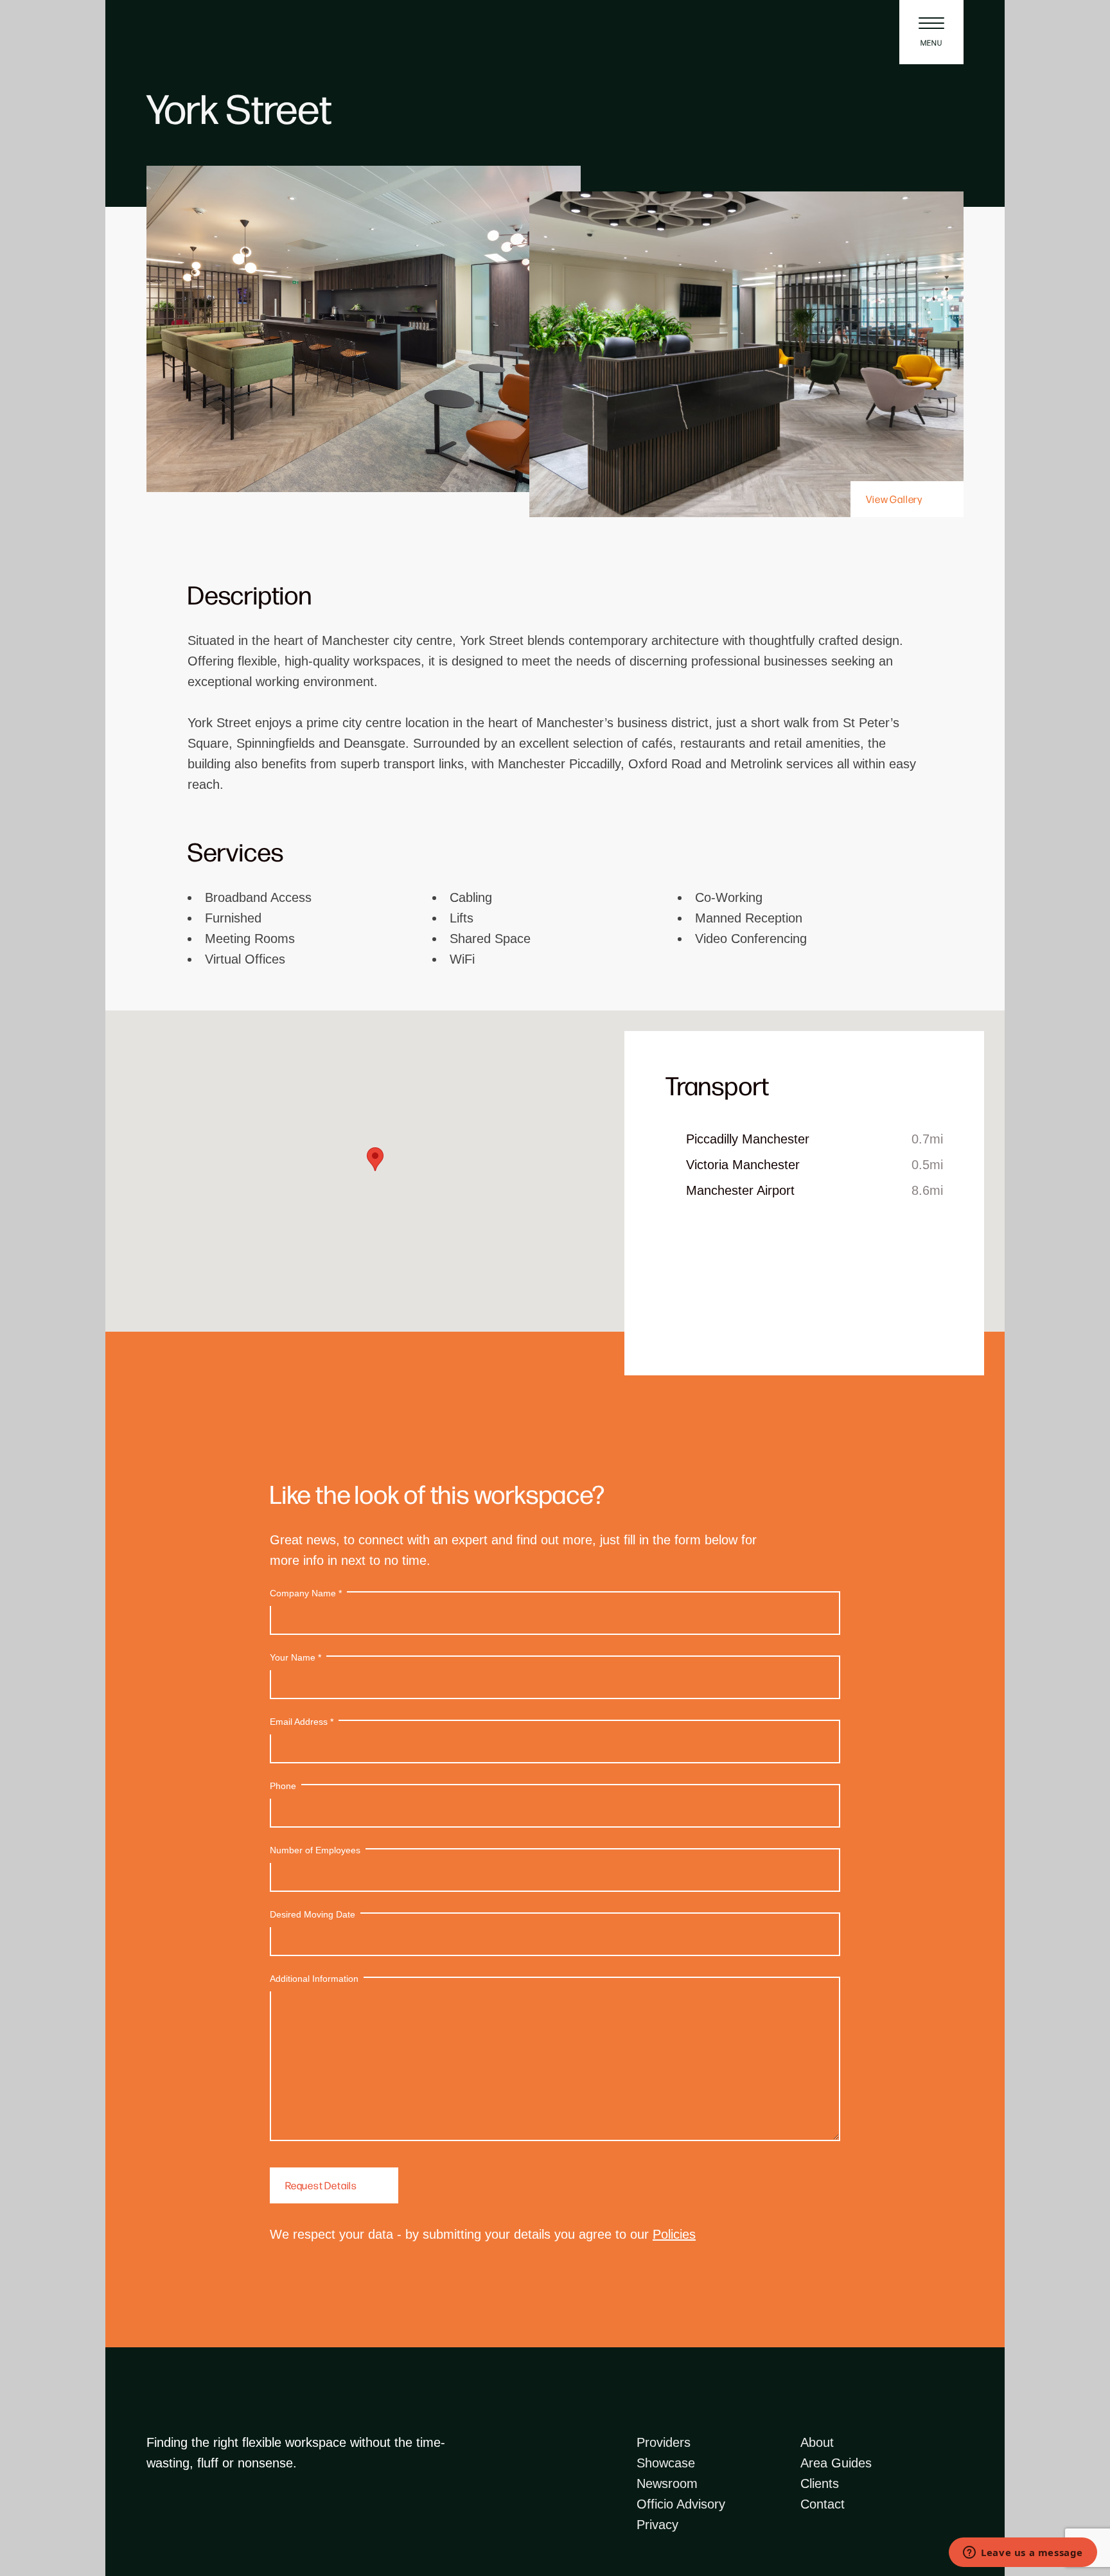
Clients (820, 2483)
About (817, 2442)
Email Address (302, 1722)
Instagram (180, 2527)
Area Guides (836, 2463)
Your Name (295, 1657)
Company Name (306, 1593)
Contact (823, 2504)
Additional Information (314, 1979)
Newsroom (667, 2483)
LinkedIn (206, 2527)
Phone (283, 1786)
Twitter (231, 2527)
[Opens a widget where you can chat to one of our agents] (1023, 2554)
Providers (664, 2442)
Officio (188, 32)
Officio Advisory (681, 2504)
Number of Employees (315, 1850)
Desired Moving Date (313, 1914)
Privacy (657, 2525)
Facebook (154, 2527)
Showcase (666, 2463)
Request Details (321, 2185)
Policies (674, 2234)
